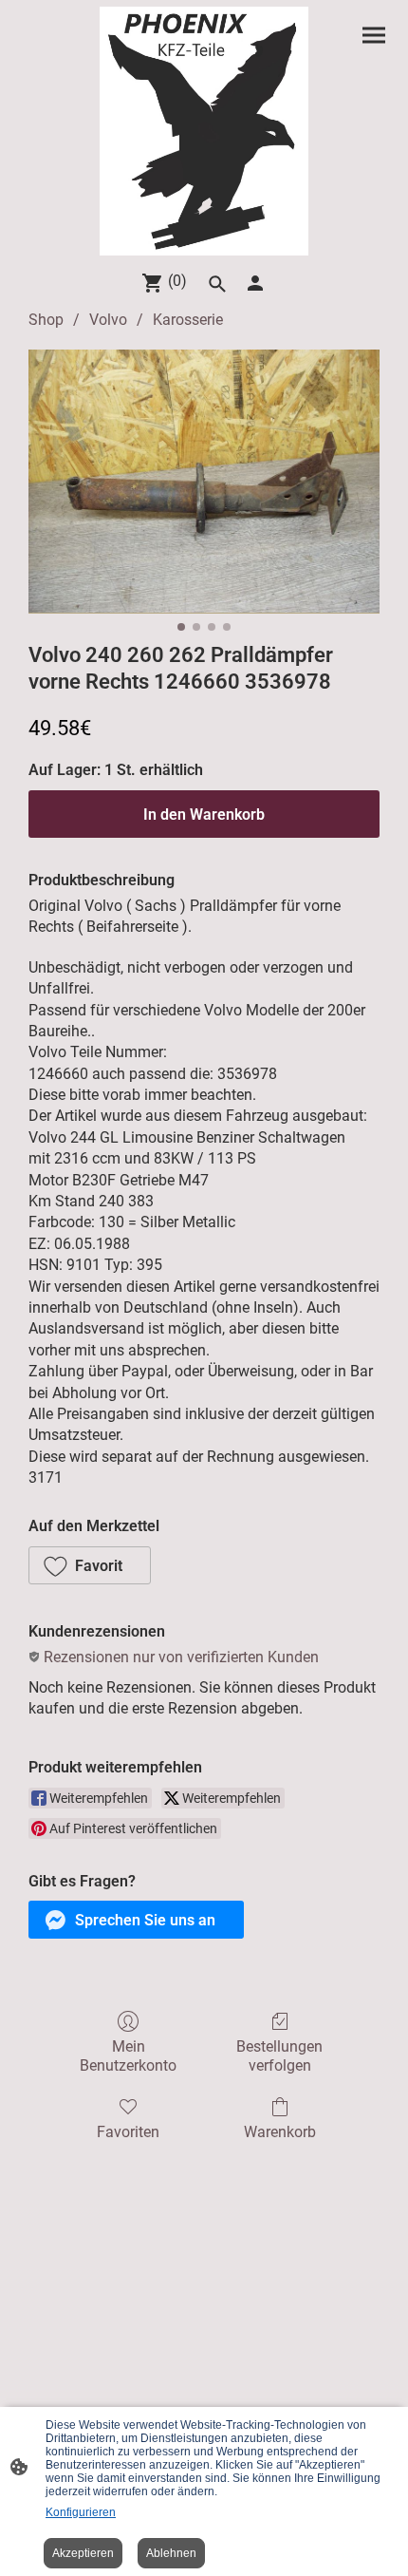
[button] (90, 1565)
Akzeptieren (83, 2553)
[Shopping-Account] (255, 283)
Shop (46, 320)
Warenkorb (280, 2132)
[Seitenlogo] (204, 131)
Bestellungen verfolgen (279, 2055)
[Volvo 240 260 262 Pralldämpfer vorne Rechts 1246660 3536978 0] (204, 481)
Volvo (108, 320)
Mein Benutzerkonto (128, 2055)
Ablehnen (171, 2553)
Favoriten (128, 2132)
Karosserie (188, 320)
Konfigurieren (81, 2512)
